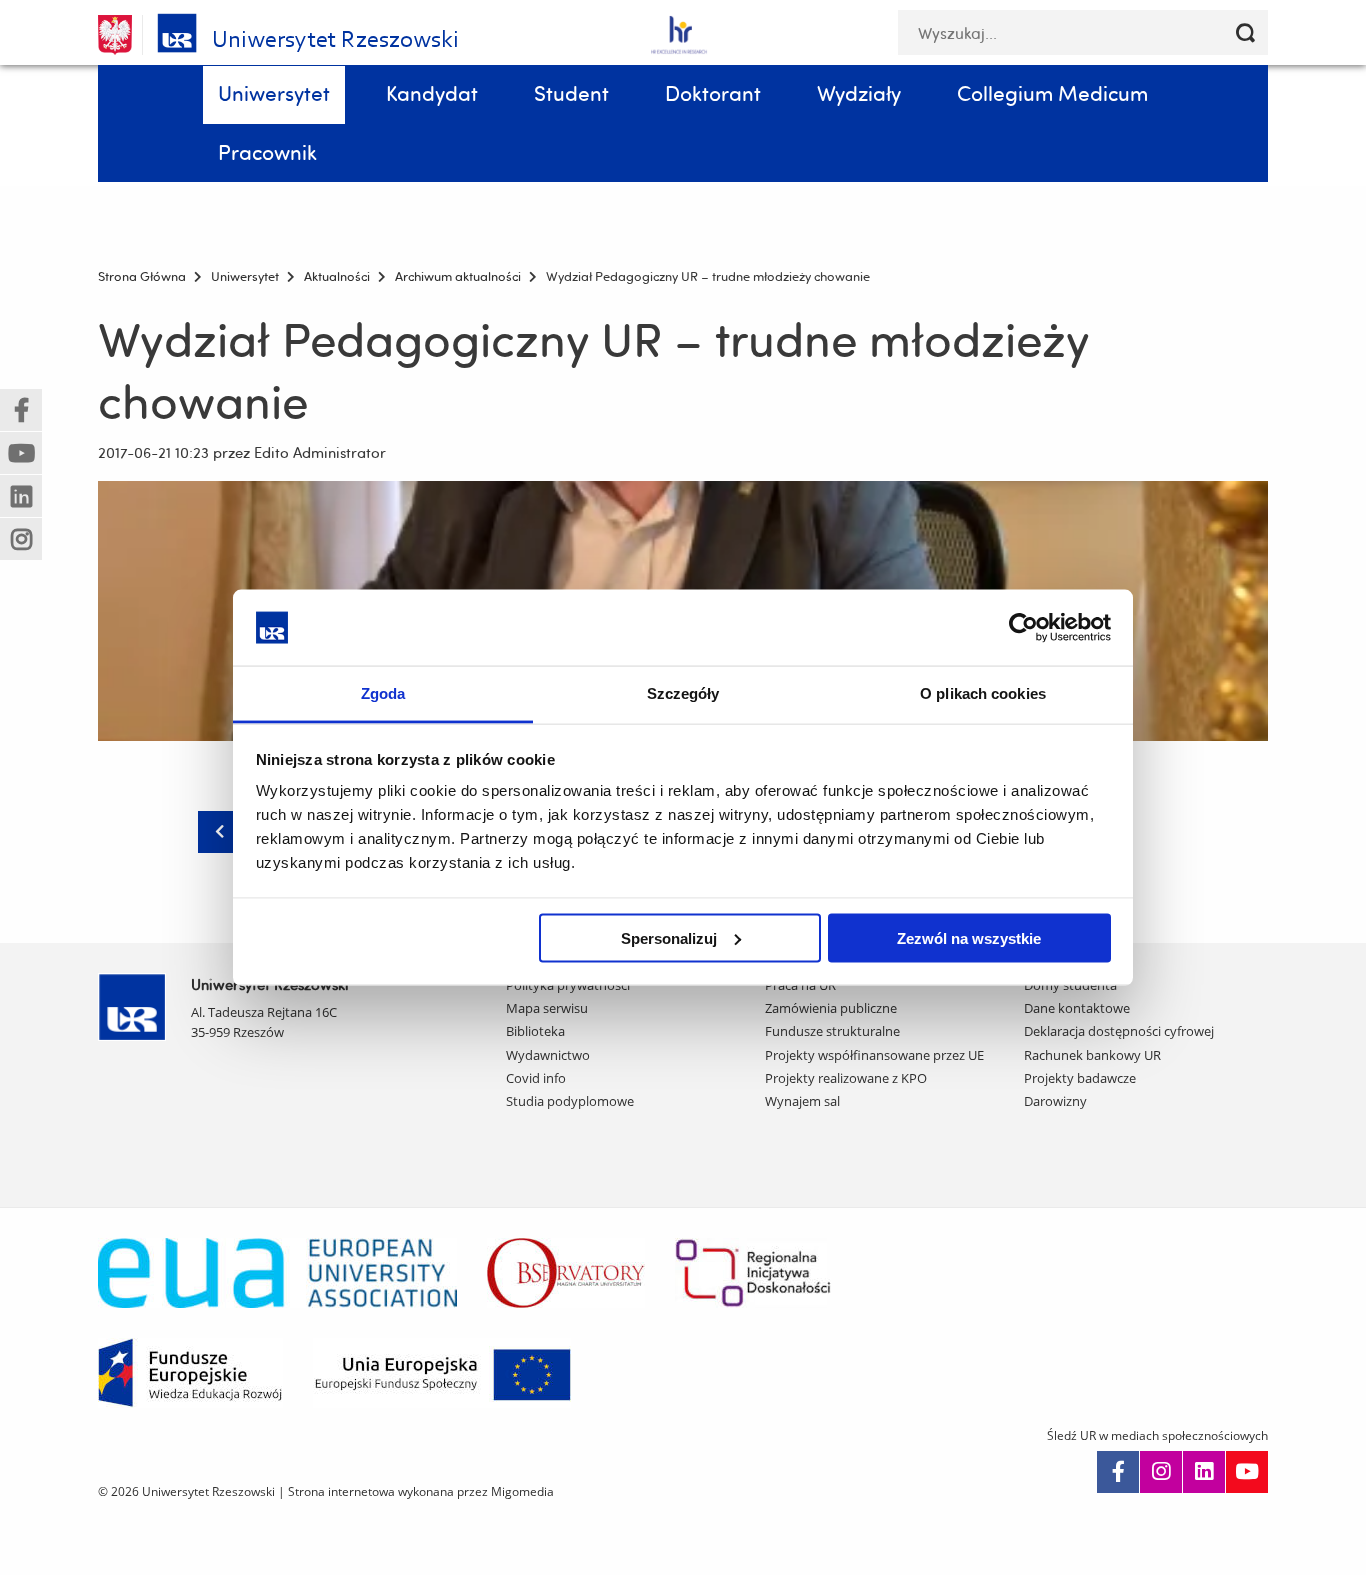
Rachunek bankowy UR (1092, 1055)
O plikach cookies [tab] (983, 693)
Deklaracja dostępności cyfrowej (1119, 1031)
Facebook (1118, 1472)
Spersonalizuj (669, 937)
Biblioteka (535, 1031)
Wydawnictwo (548, 1055)
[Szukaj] (1245, 32)
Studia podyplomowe (570, 1101)
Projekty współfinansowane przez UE (874, 1055)
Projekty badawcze (1080, 1078)
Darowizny (1055, 1101)
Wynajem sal (802, 1101)
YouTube (1247, 1472)
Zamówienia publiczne (831, 1008)
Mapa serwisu (547, 1008)
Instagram (1161, 1472)
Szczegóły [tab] (683, 693)
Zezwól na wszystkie (969, 937)
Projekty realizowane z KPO (846, 1078)
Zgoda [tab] (383, 693)
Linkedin (1204, 1472)
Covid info (536, 1078)
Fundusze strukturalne (832, 1031)
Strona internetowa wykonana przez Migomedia (421, 1491)
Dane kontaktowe (1077, 1008)
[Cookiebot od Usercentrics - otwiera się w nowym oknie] (1023, 627)
